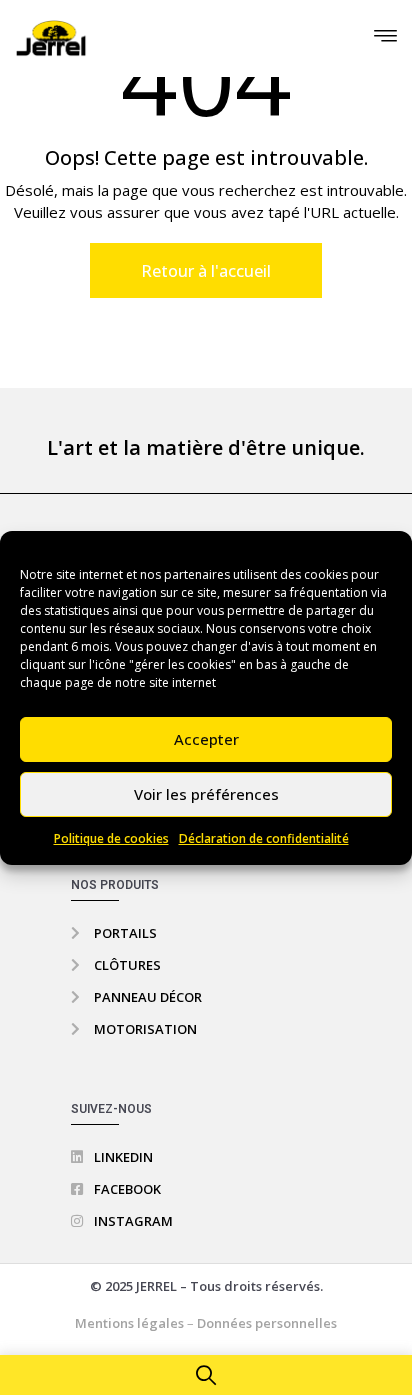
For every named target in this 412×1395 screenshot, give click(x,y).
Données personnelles (267, 1323)
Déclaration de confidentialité (264, 838)
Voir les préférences (206, 794)
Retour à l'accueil (206, 271)
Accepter (206, 739)
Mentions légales (131, 1323)
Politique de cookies (111, 838)
